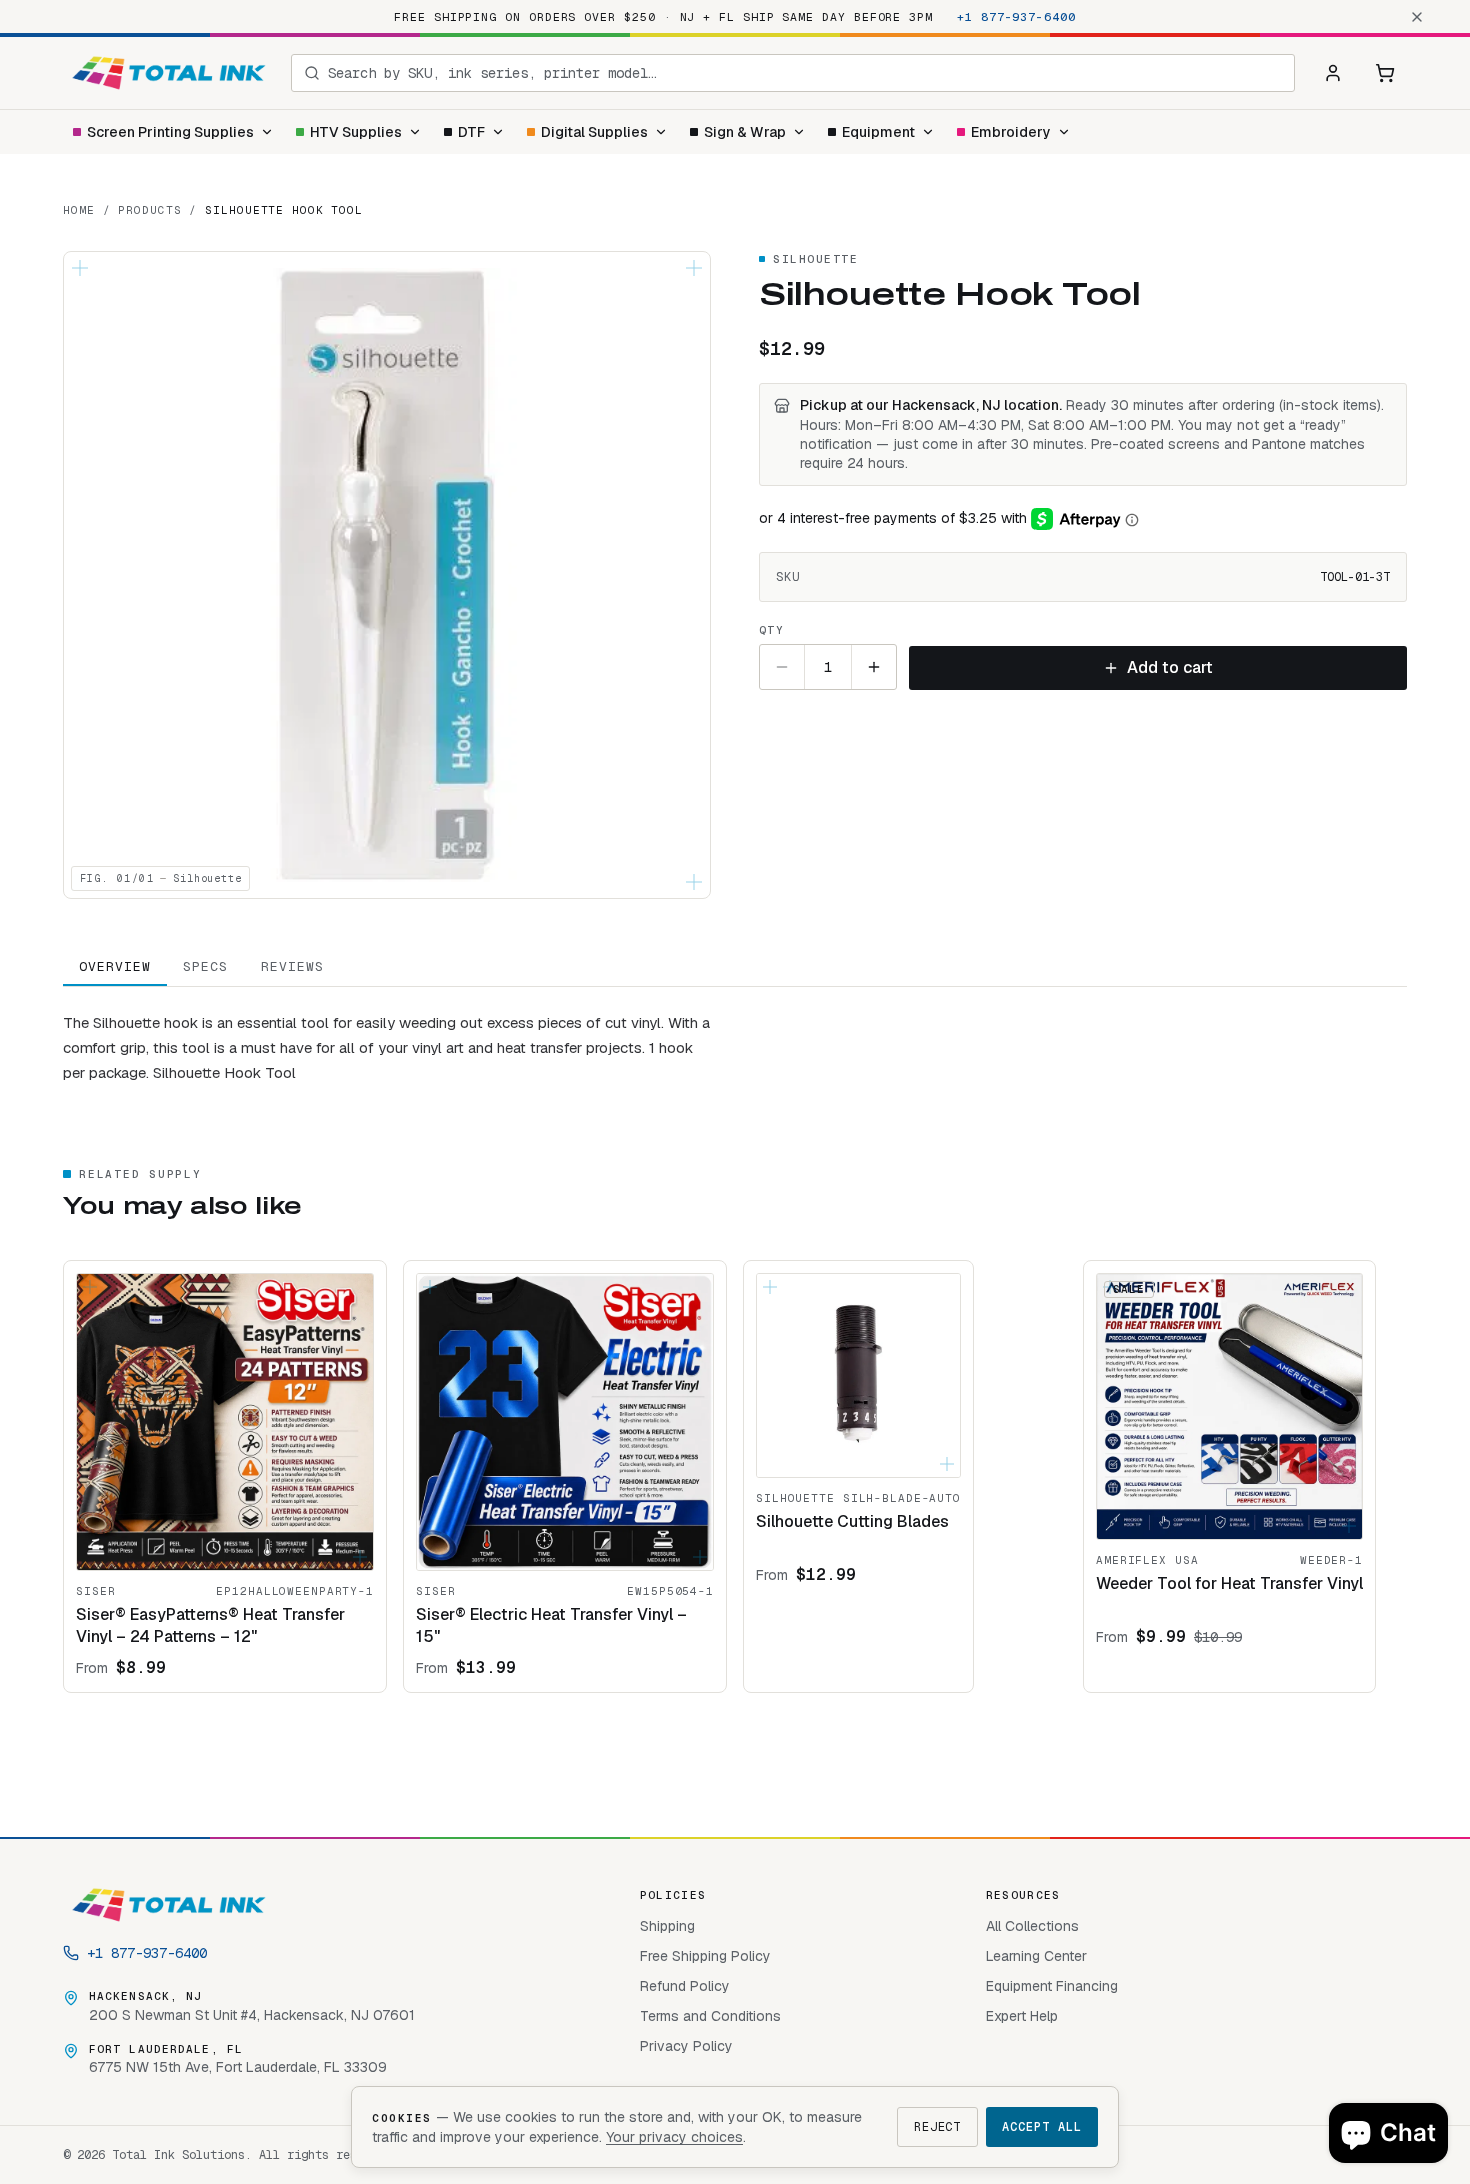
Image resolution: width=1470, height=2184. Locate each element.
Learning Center (1036, 1956)
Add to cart (1170, 667)
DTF (471, 132)
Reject (938, 2127)
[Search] (312, 73)
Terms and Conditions (710, 2016)
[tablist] (735, 967)
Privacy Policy (686, 2046)
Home (79, 210)
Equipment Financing (1052, 1986)
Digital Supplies (594, 132)
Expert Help (1022, 2016)
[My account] (1333, 73)
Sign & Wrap (745, 132)
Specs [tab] (205, 966)
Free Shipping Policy (705, 1956)
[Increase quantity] (874, 667)
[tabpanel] (735, 1036)
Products (149, 210)
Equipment (878, 132)
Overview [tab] (115, 966)
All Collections (1032, 1926)
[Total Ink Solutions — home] (169, 73)
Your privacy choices (674, 2137)
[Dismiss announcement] (1417, 17)
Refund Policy (685, 1986)
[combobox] (805, 73)
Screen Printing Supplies (170, 132)
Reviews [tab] (292, 966)
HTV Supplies (356, 132)
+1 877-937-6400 (1016, 16)
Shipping (667, 1926)
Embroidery (1011, 132)
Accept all (1042, 2127)
